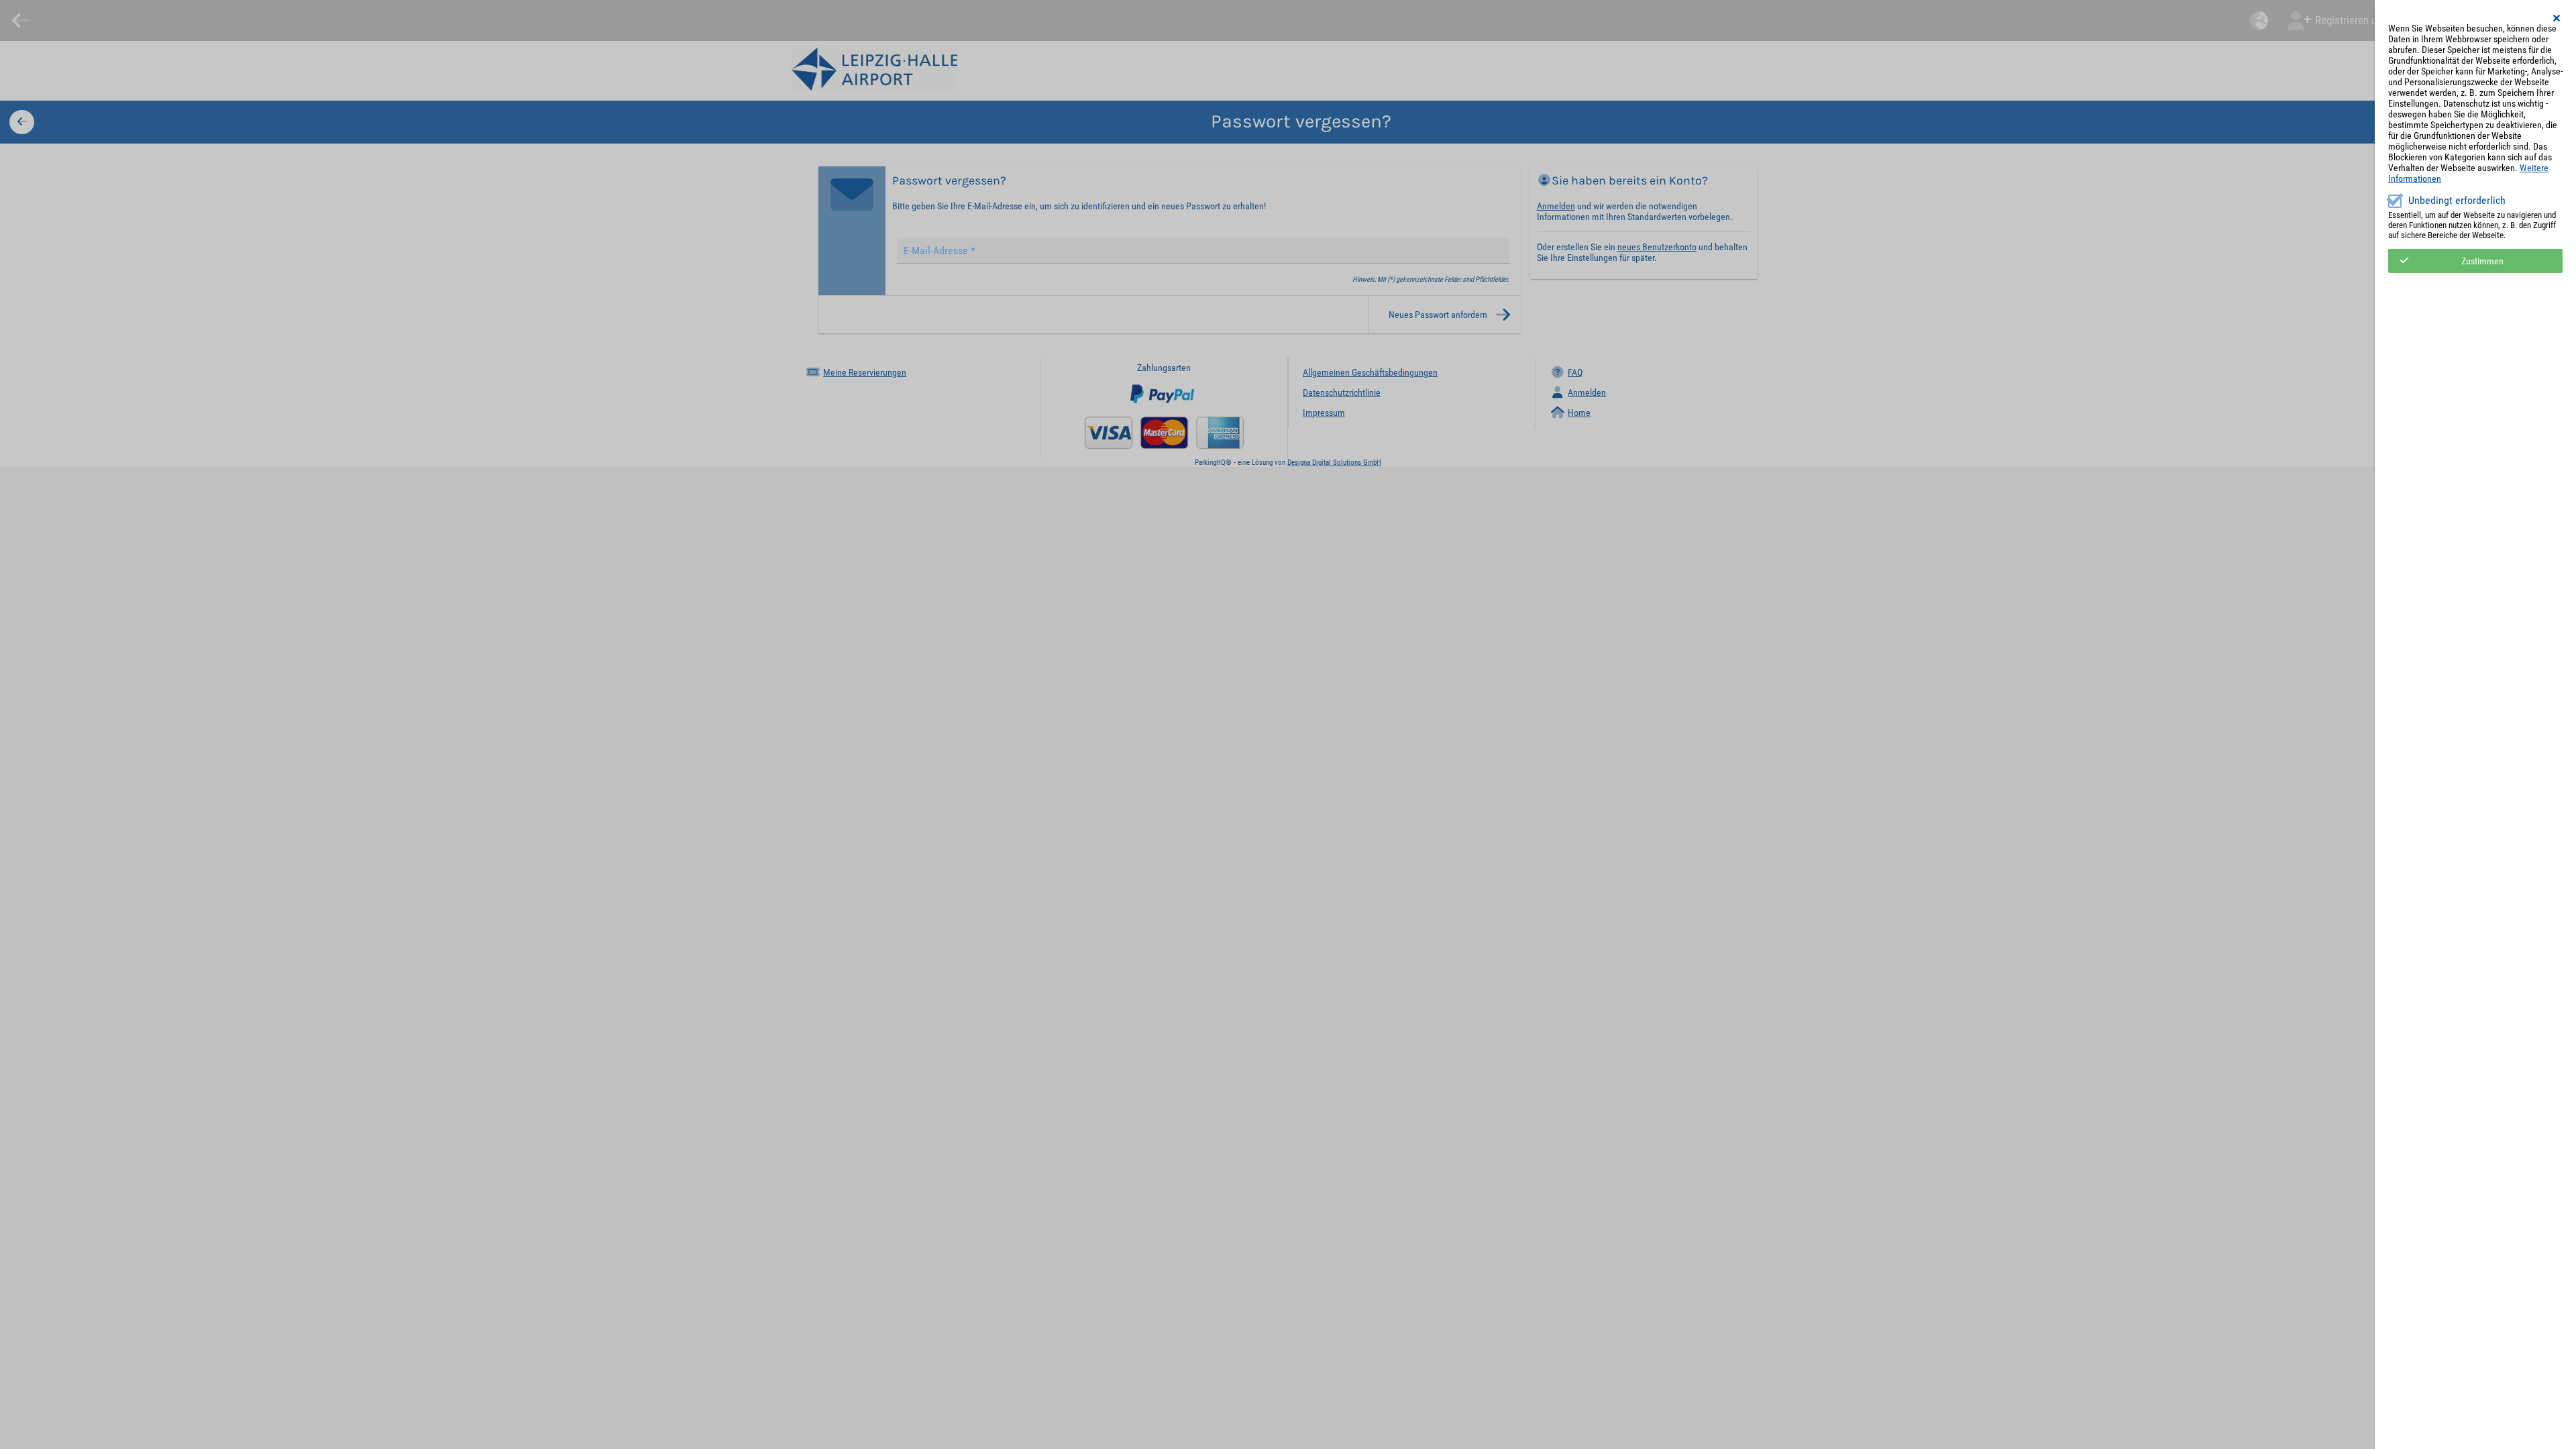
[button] (2557, 18)
